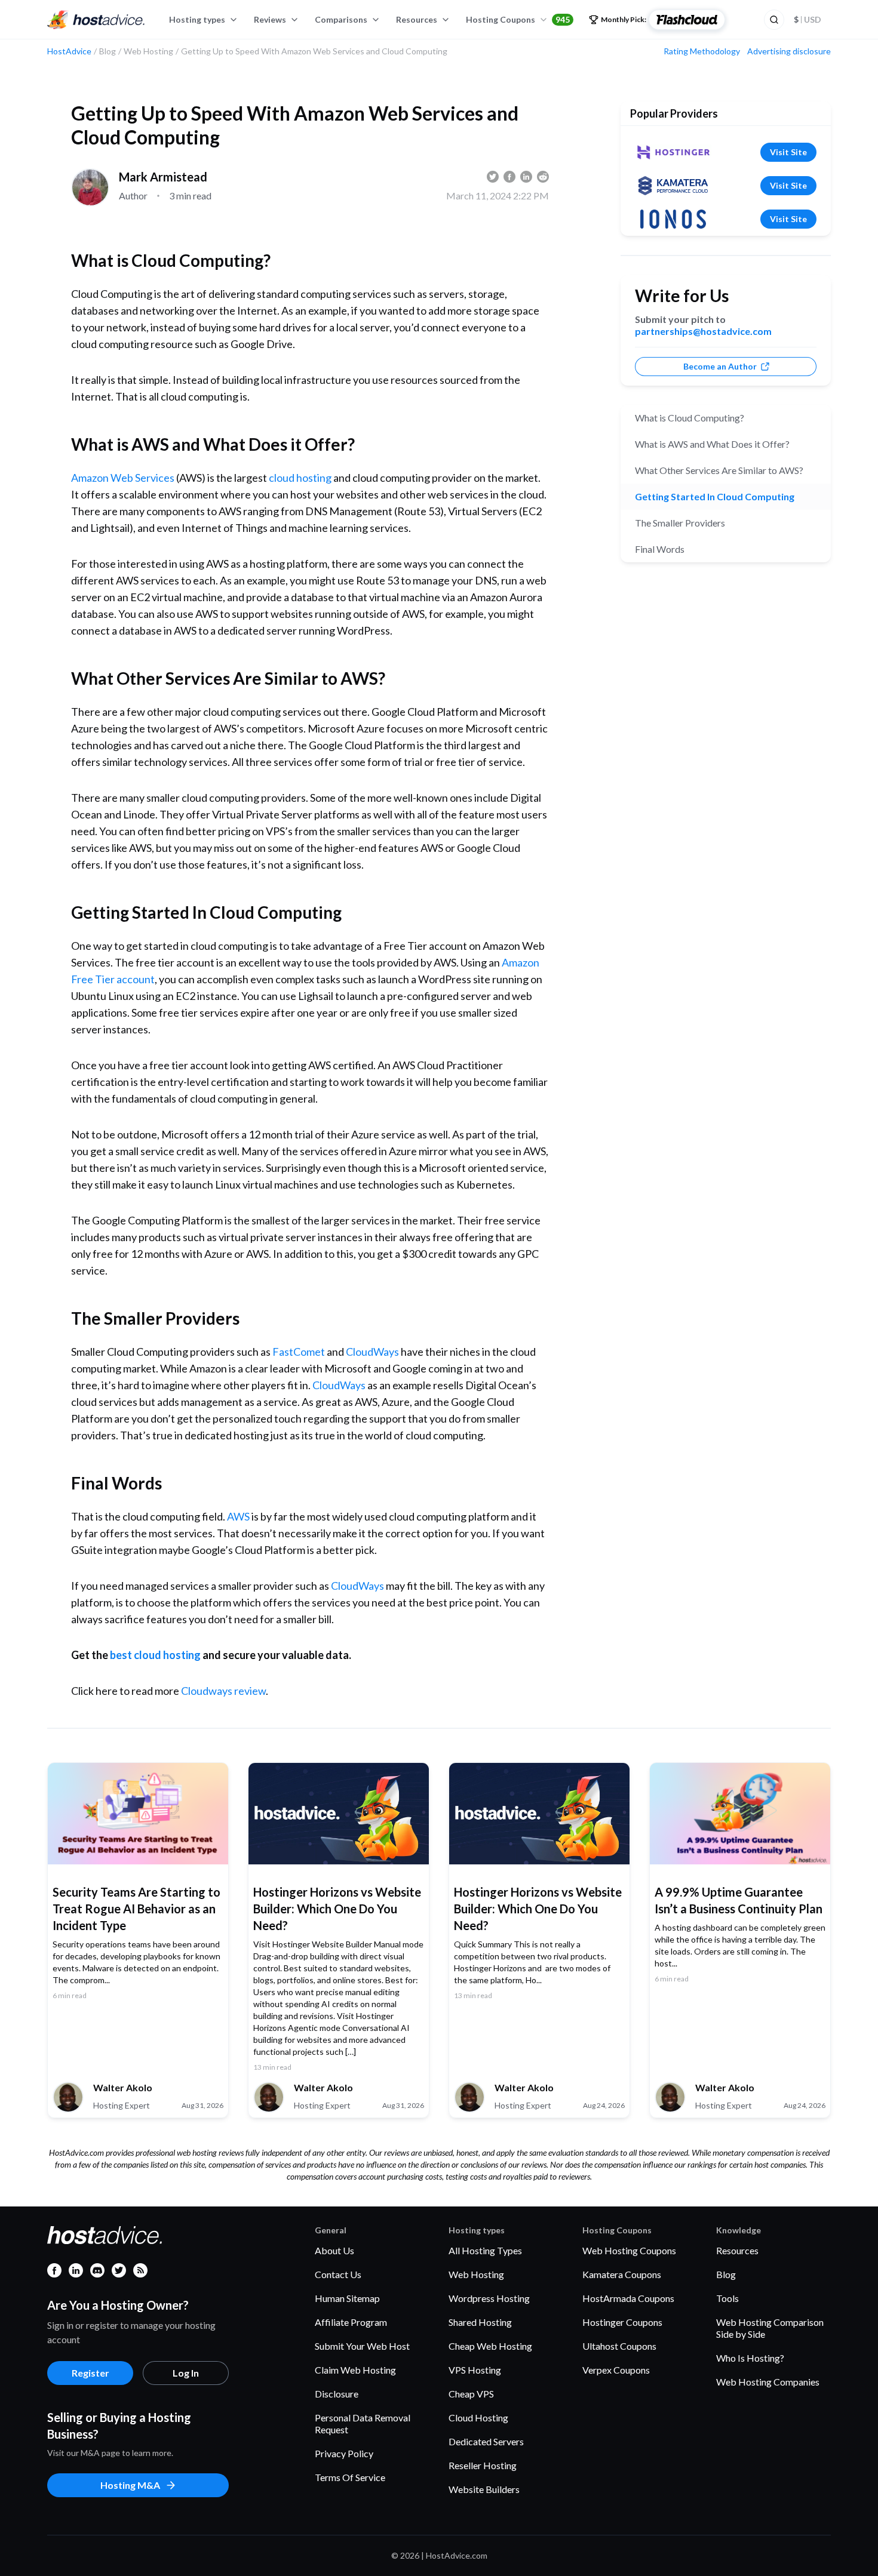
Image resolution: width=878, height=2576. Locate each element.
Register (90, 2373)
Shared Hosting (480, 2322)
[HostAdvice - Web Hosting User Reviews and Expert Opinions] (96, 20)
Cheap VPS (471, 2394)
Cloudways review (223, 1691)
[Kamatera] (673, 186)
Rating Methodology (702, 51)
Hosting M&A (130, 2485)
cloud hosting (300, 478)
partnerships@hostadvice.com (703, 331)
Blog (726, 2274)
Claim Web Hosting (355, 2370)
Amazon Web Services (123, 478)
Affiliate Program (351, 2322)
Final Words (660, 549)
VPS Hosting (475, 2370)
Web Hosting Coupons (629, 2250)
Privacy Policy (344, 2453)
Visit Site (788, 152)
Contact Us (338, 2274)
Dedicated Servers (486, 2441)
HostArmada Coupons (628, 2298)
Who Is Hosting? (750, 2358)
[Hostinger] (673, 152)
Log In (186, 2373)
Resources (417, 19)
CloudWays (372, 1352)
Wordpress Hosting (489, 2298)
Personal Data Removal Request (363, 2423)
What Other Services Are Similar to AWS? (719, 470)
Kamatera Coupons (622, 2274)
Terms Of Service (350, 2477)
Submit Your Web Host (362, 2346)
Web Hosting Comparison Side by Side (770, 2328)
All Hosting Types (485, 2250)
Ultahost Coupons (619, 2346)
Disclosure (337, 2394)
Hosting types (197, 19)
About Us (334, 2250)
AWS (238, 1516)
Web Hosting (476, 2274)
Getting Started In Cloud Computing (715, 496)
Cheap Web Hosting (490, 2346)
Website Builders (484, 2489)
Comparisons (341, 19)
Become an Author (720, 366)
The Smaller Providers (680, 523)
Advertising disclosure (789, 51)
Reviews (270, 19)
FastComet (299, 1352)
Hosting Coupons (518, 19)
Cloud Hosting (478, 2417)
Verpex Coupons (616, 2370)
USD (808, 19)
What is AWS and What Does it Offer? (712, 444)
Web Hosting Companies (768, 2382)
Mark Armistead (163, 177)
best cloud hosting (155, 1655)
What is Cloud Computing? (690, 418)
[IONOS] (673, 219)
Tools (727, 2298)
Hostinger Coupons (622, 2322)
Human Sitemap (347, 2298)
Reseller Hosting (483, 2465)
